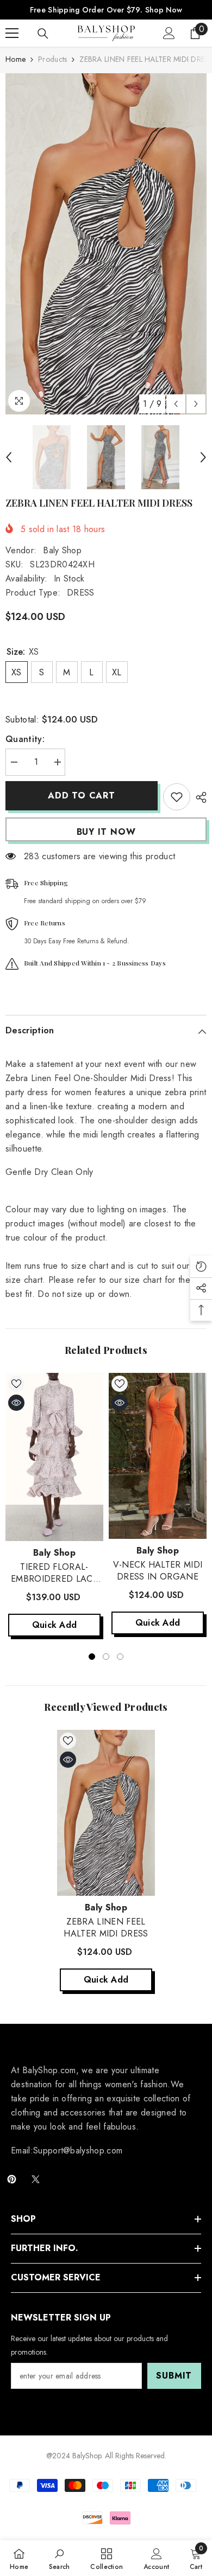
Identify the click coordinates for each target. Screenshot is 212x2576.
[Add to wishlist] (177, 797)
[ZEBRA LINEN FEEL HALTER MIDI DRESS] (106, 1813)
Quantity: (25, 739)
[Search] (43, 34)
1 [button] (92, 1657)
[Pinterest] (12, 2179)
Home (15, 59)
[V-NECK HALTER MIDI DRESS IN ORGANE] (158, 1456)
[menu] (12, 33)
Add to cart (84, 795)
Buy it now (106, 832)
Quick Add (55, 1625)
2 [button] (106, 1657)
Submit (174, 2376)
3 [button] (120, 1657)
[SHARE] (198, 797)
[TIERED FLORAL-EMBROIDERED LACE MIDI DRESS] (54, 1457)
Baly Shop (62, 550)
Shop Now (164, 10)
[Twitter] (36, 2179)
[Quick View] (16, 1403)
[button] (176, 404)
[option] (106, 244)
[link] (60, 2558)
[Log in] (169, 33)
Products (52, 59)
